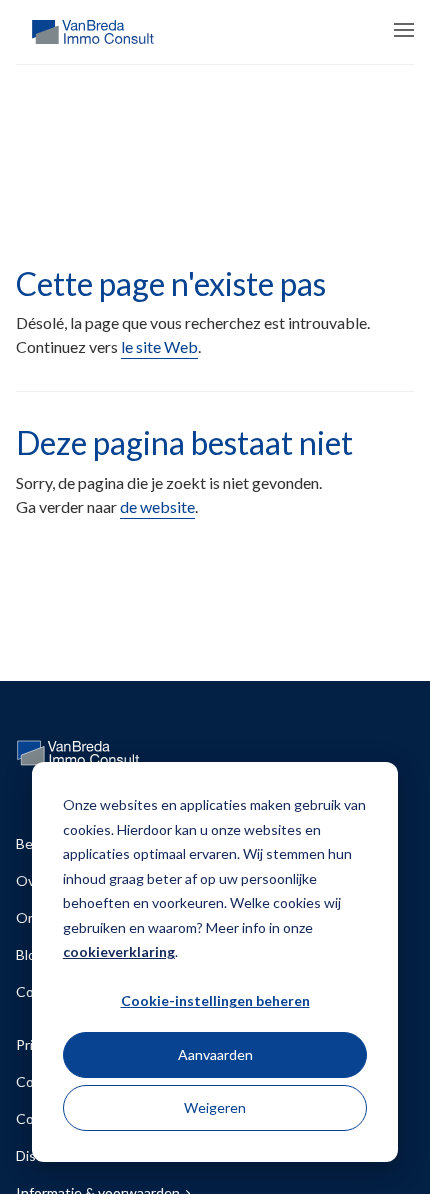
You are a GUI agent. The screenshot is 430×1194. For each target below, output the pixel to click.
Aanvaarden (215, 1054)
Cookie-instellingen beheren (215, 1000)
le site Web (159, 346)
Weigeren (215, 1107)
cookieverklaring (119, 951)
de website (157, 506)
